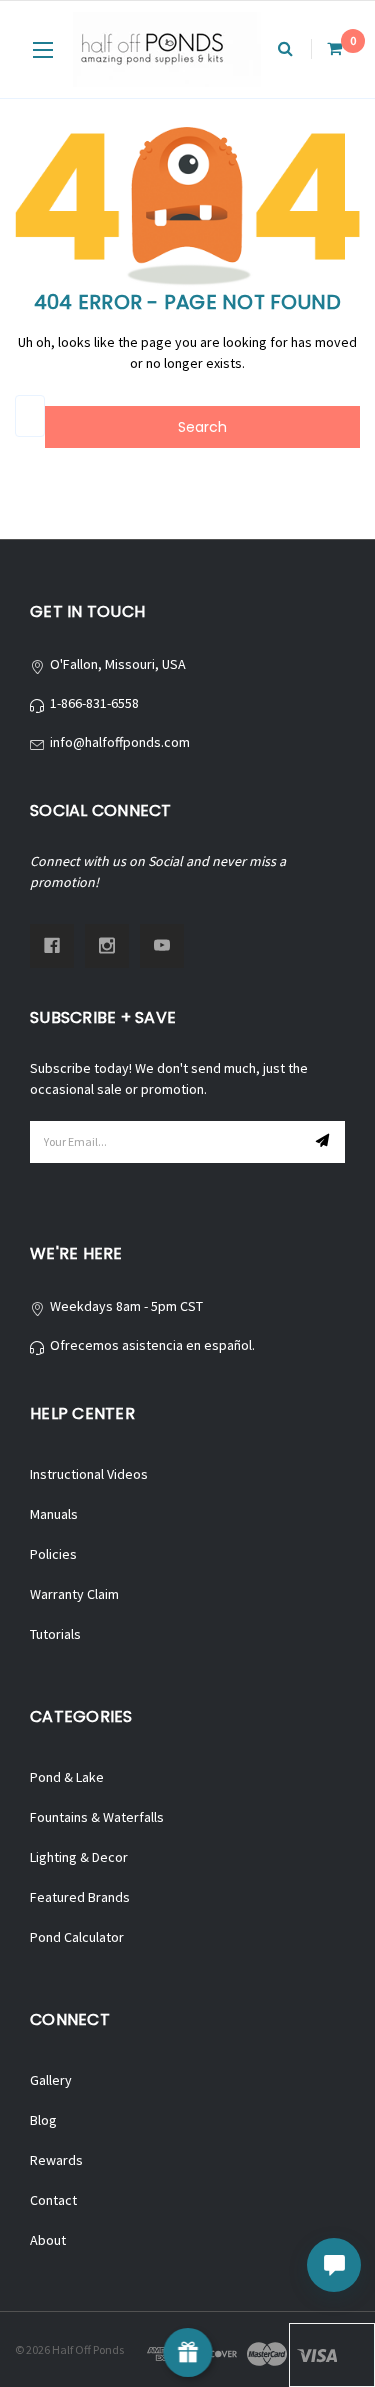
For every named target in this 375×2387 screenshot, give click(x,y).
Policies (53, 1554)
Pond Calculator (77, 1937)
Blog (43, 2120)
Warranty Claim (74, 1594)
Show (187, 2352)
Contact (53, 2200)
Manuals (54, 1514)
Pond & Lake (67, 1777)
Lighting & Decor (79, 1857)
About (48, 2240)
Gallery (51, 2080)
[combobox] (30, 416)
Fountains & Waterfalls (97, 1817)
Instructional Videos (89, 1474)
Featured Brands (80, 1897)
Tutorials (55, 1634)
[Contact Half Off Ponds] (334, 2265)
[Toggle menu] (42, 49)
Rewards (56, 2160)
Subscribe (325, 1142)
